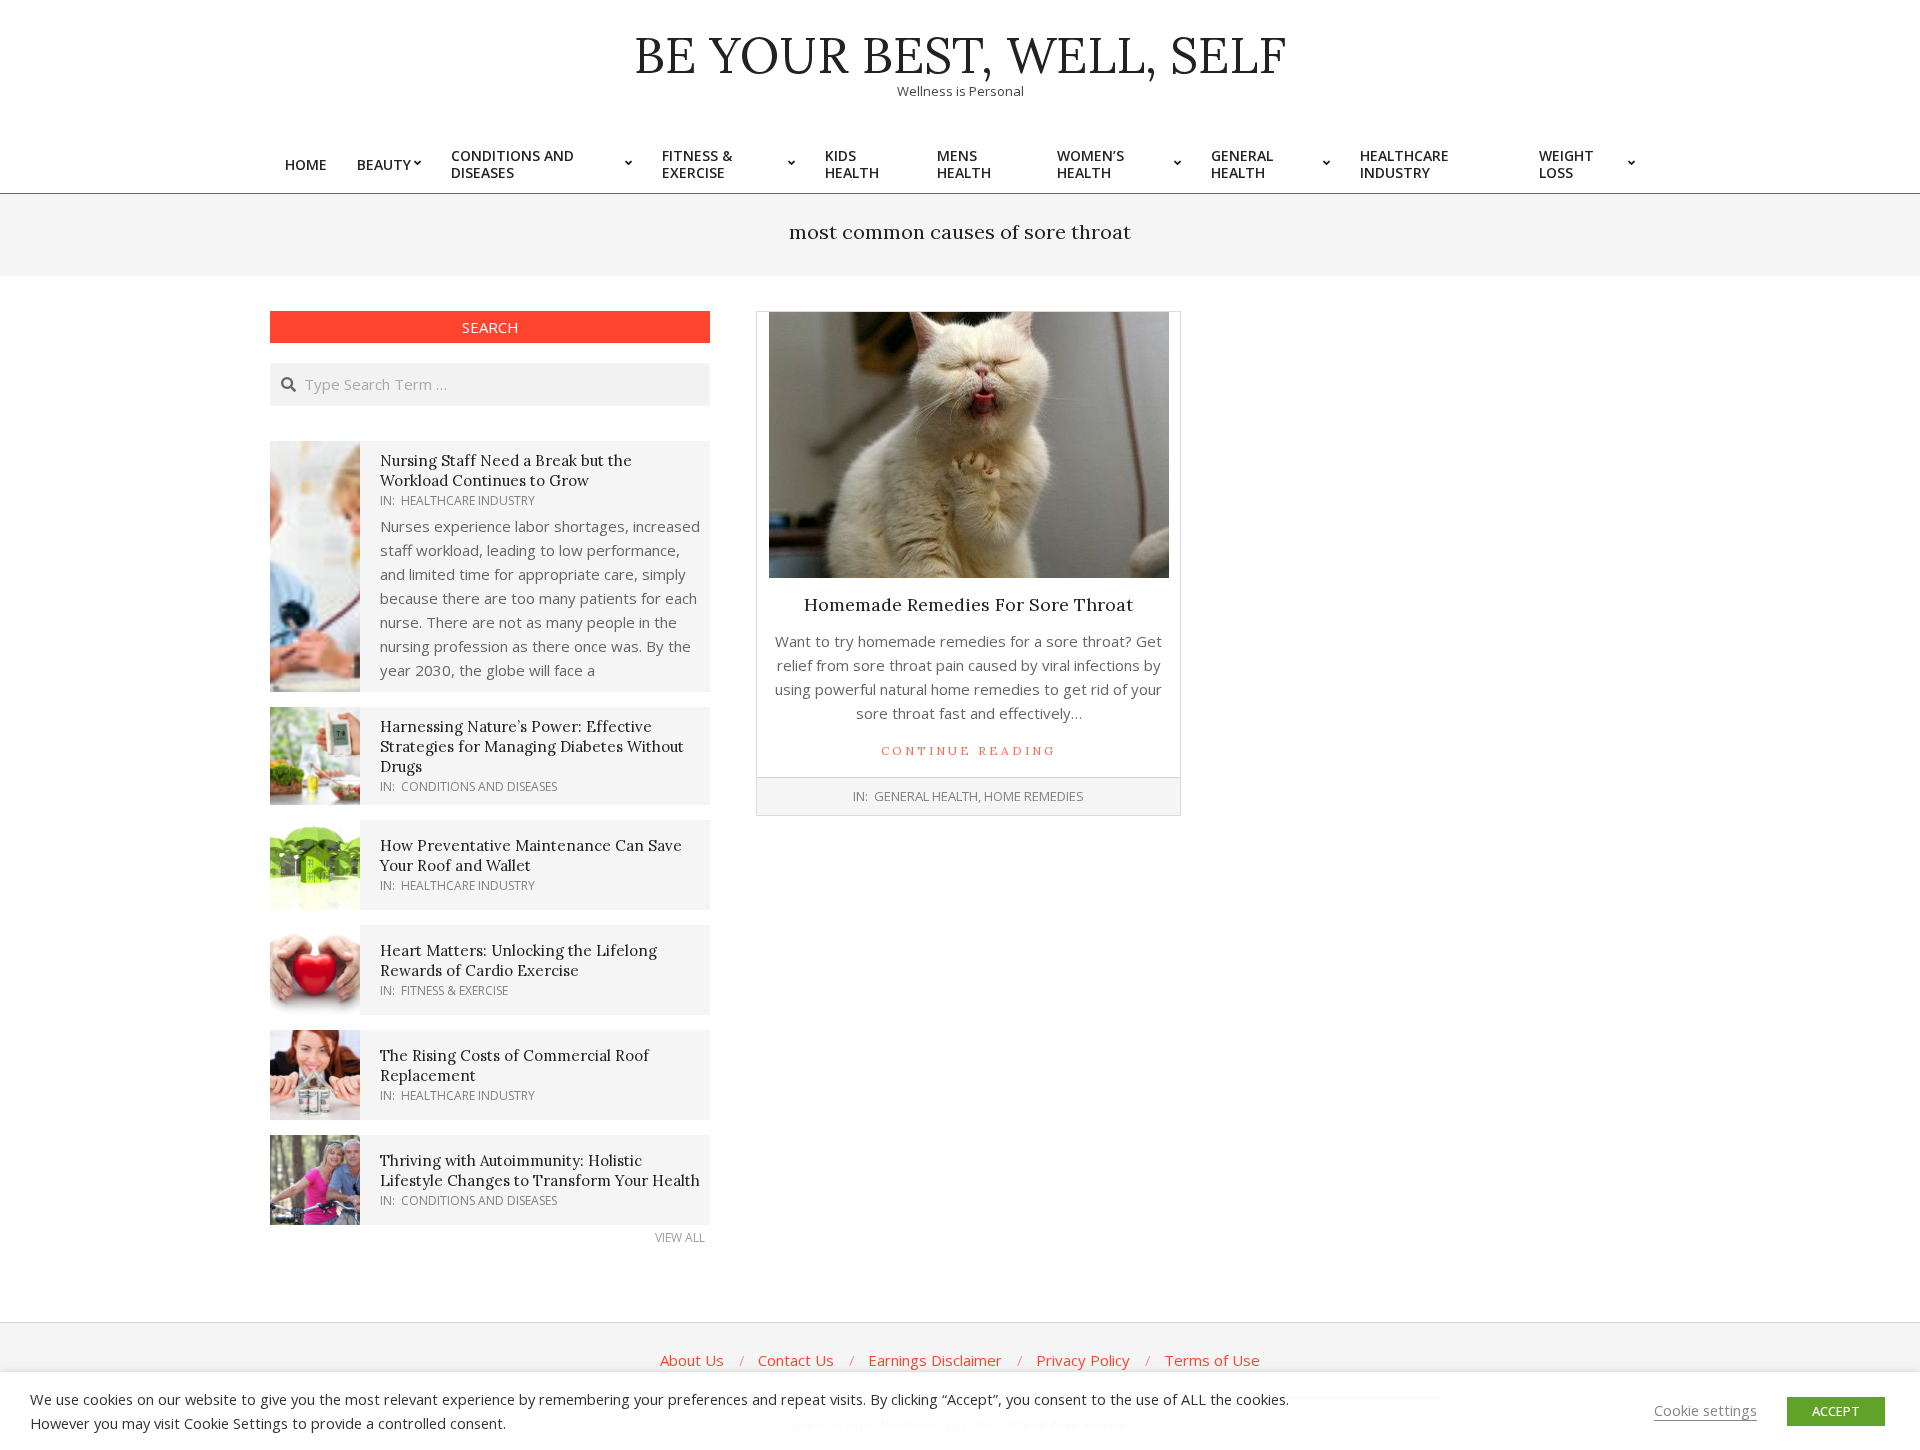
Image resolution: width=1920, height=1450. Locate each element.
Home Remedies (1034, 796)
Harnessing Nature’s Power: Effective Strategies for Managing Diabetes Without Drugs (532, 746)
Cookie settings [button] (1705, 1410)
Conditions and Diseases (479, 786)
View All (680, 1237)
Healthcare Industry (468, 500)
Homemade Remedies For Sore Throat (968, 604)
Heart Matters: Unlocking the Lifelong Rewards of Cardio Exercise (518, 960)
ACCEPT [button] (1836, 1411)
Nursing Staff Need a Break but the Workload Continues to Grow (506, 470)
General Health (926, 796)
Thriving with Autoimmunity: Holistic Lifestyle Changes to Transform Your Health (540, 1170)
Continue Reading (968, 750)
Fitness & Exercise (454, 990)
